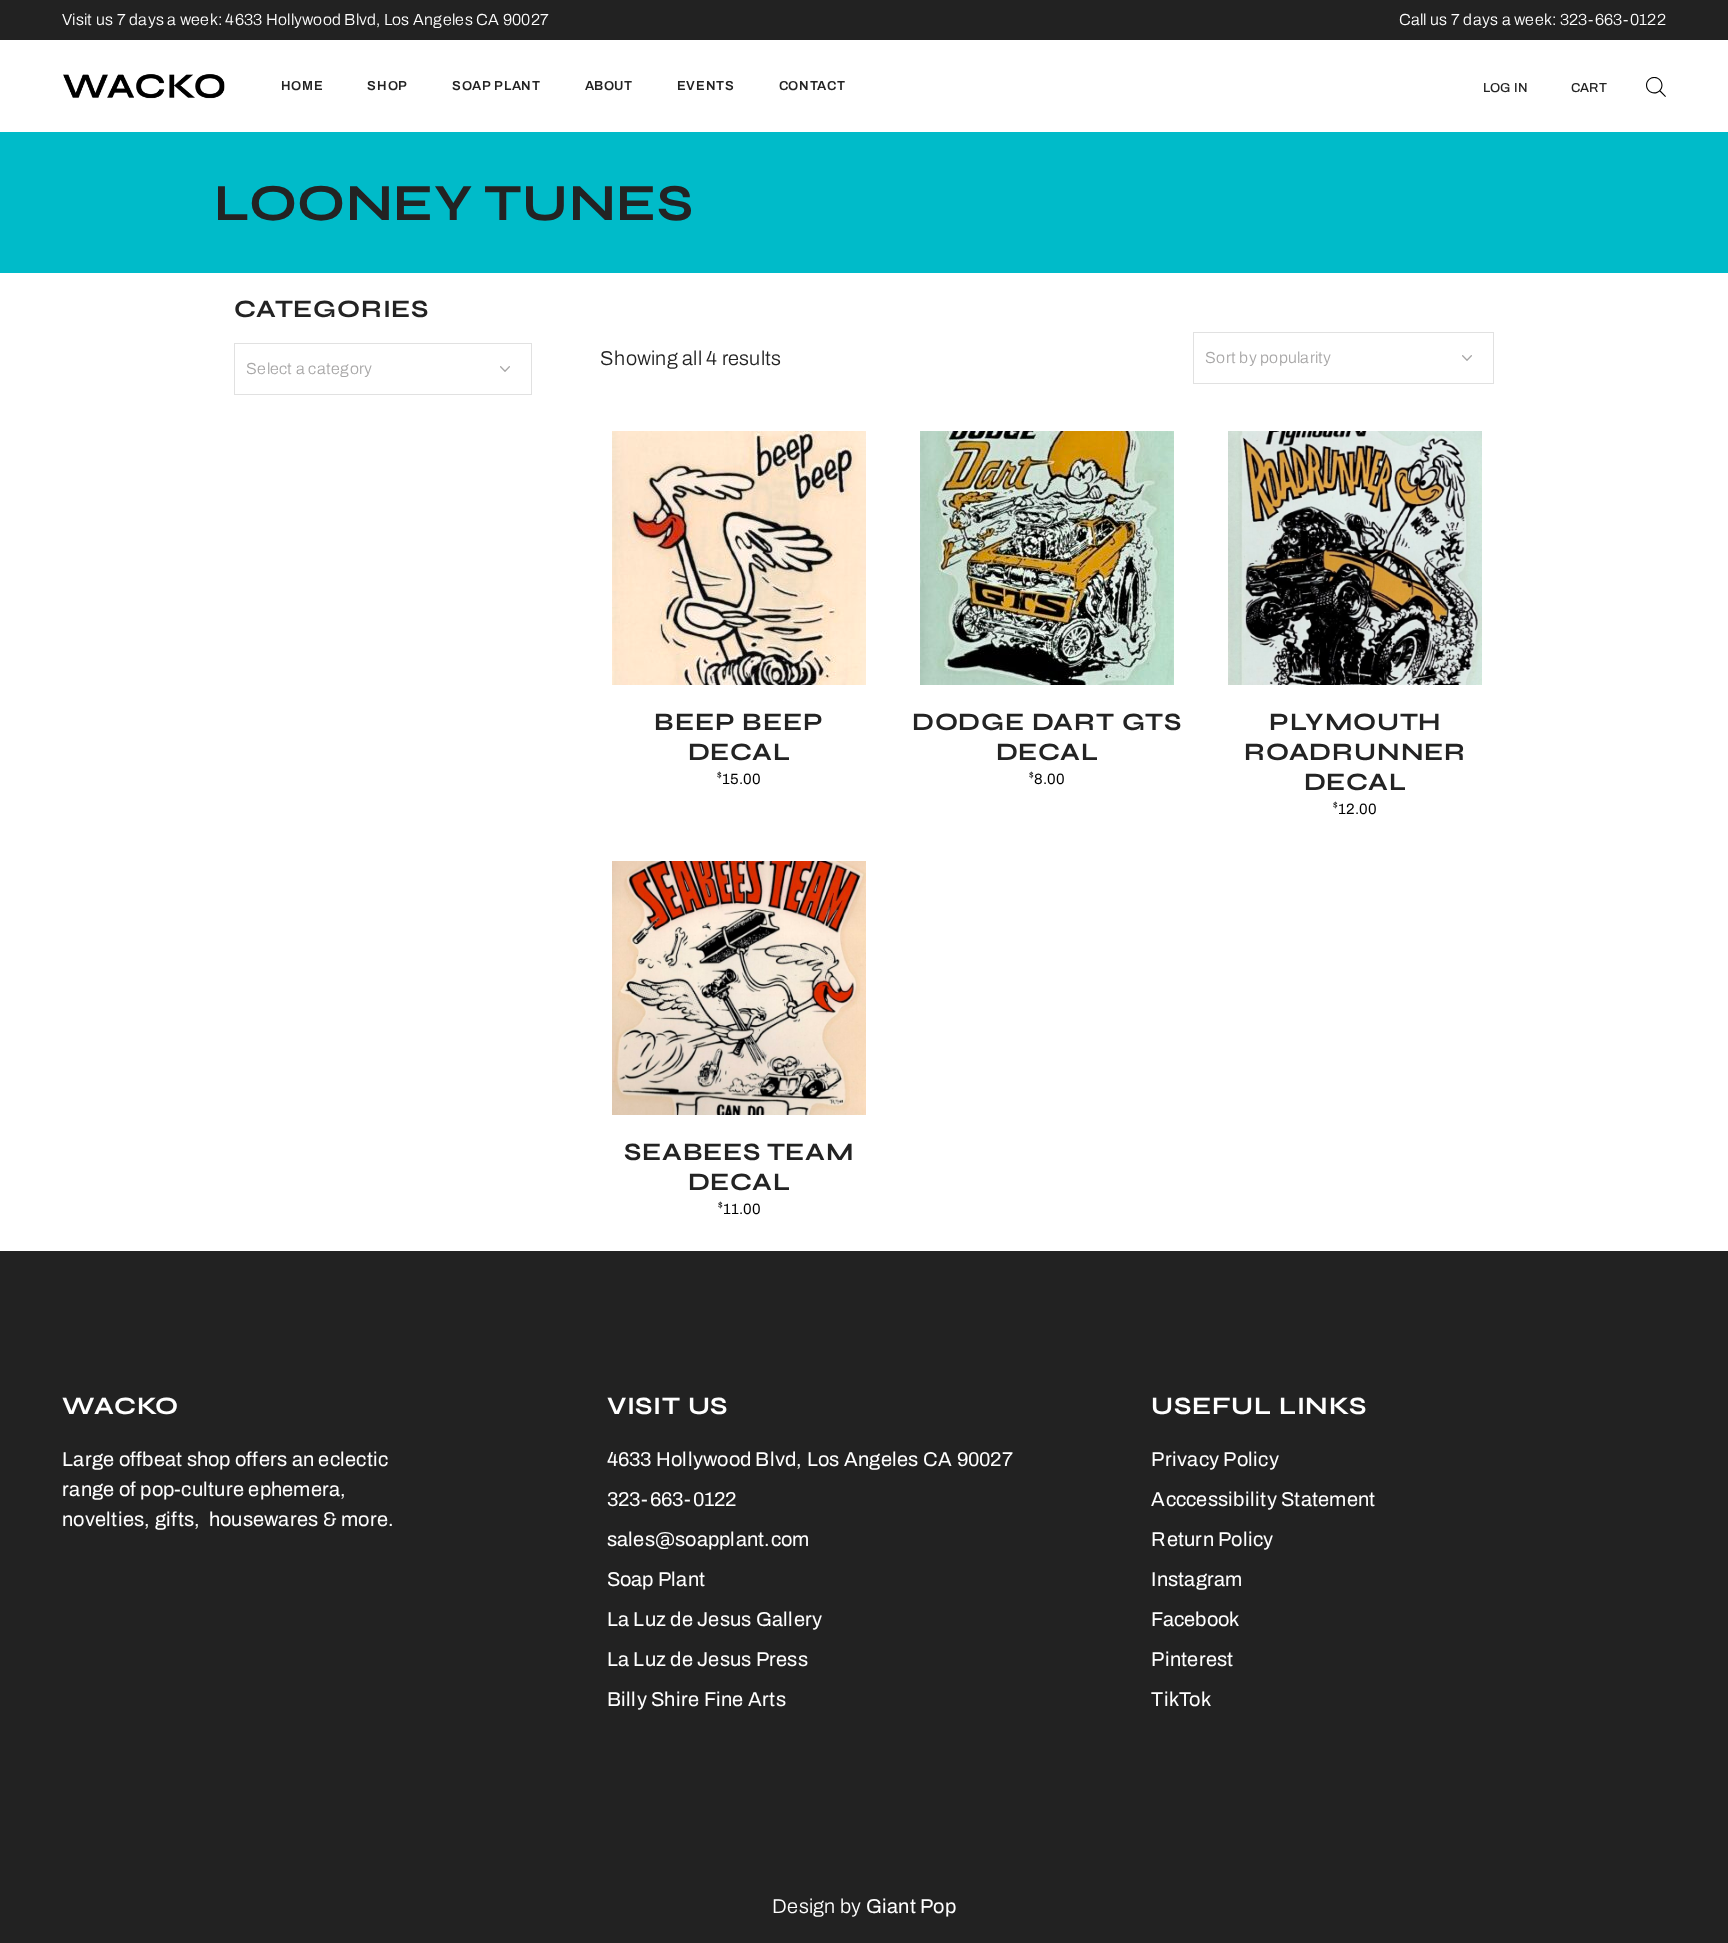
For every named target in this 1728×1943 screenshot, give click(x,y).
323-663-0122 (672, 1499)
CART (1589, 88)
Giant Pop (911, 1906)
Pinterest (1192, 1659)
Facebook (1195, 1619)
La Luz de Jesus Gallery (715, 1619)
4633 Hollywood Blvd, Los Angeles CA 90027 (387, 19)
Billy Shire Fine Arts (696, 1699)
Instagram (1196, 1579)
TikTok (1181, 1699)
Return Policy (1212, 1539)
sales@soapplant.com (708, 1539)
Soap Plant (656, 1579)
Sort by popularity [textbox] (1268, 357)
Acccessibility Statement (1263, 1499)
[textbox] (383, 369)
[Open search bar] (1656, 86)
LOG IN (1506, 88)
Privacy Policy (1215, 1459)
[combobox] (1343, 358)
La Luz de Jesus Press (707, 1659)
